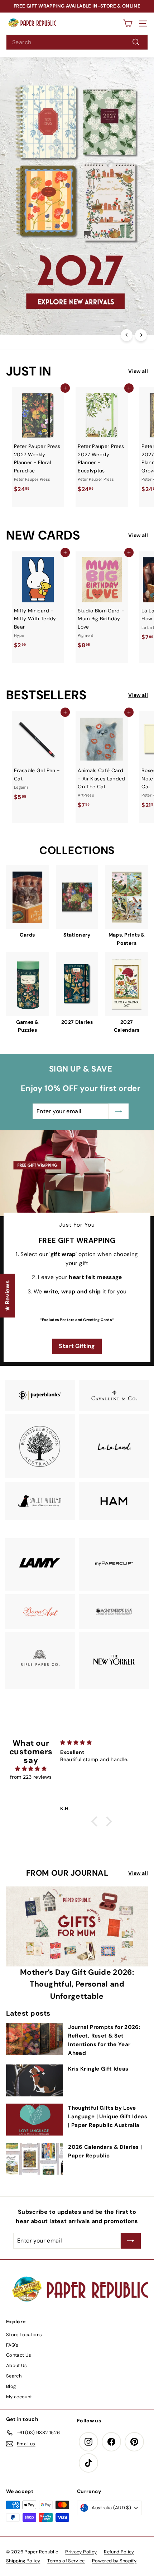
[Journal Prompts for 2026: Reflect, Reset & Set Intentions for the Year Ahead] (34, 2039)
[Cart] (128, 24)
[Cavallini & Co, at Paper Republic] (114, 1395)
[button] (96, 1821)
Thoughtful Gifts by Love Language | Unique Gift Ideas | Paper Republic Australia (108, 2117)
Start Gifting (77, 1346)
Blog (11, 2386)
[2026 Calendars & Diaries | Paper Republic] (34, 2159)
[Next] (141, 335)
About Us (17, 2365)
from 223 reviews (31, 1777)
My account (19, 2397)
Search (14, 2376)
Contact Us (19, 2355)
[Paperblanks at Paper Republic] (40, 1396)
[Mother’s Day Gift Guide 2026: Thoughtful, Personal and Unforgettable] (77, 1926)
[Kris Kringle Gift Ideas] (34, 2080)
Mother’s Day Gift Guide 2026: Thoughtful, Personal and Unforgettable (77, 1984)
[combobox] (77, 42)
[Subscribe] (124, 2524)
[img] (31, 1769)
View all (138, 371)
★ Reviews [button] (7, 1296)
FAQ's (12, 2345)
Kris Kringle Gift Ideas (98, 2069)
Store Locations (24, 2335)
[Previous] (127, 335)
